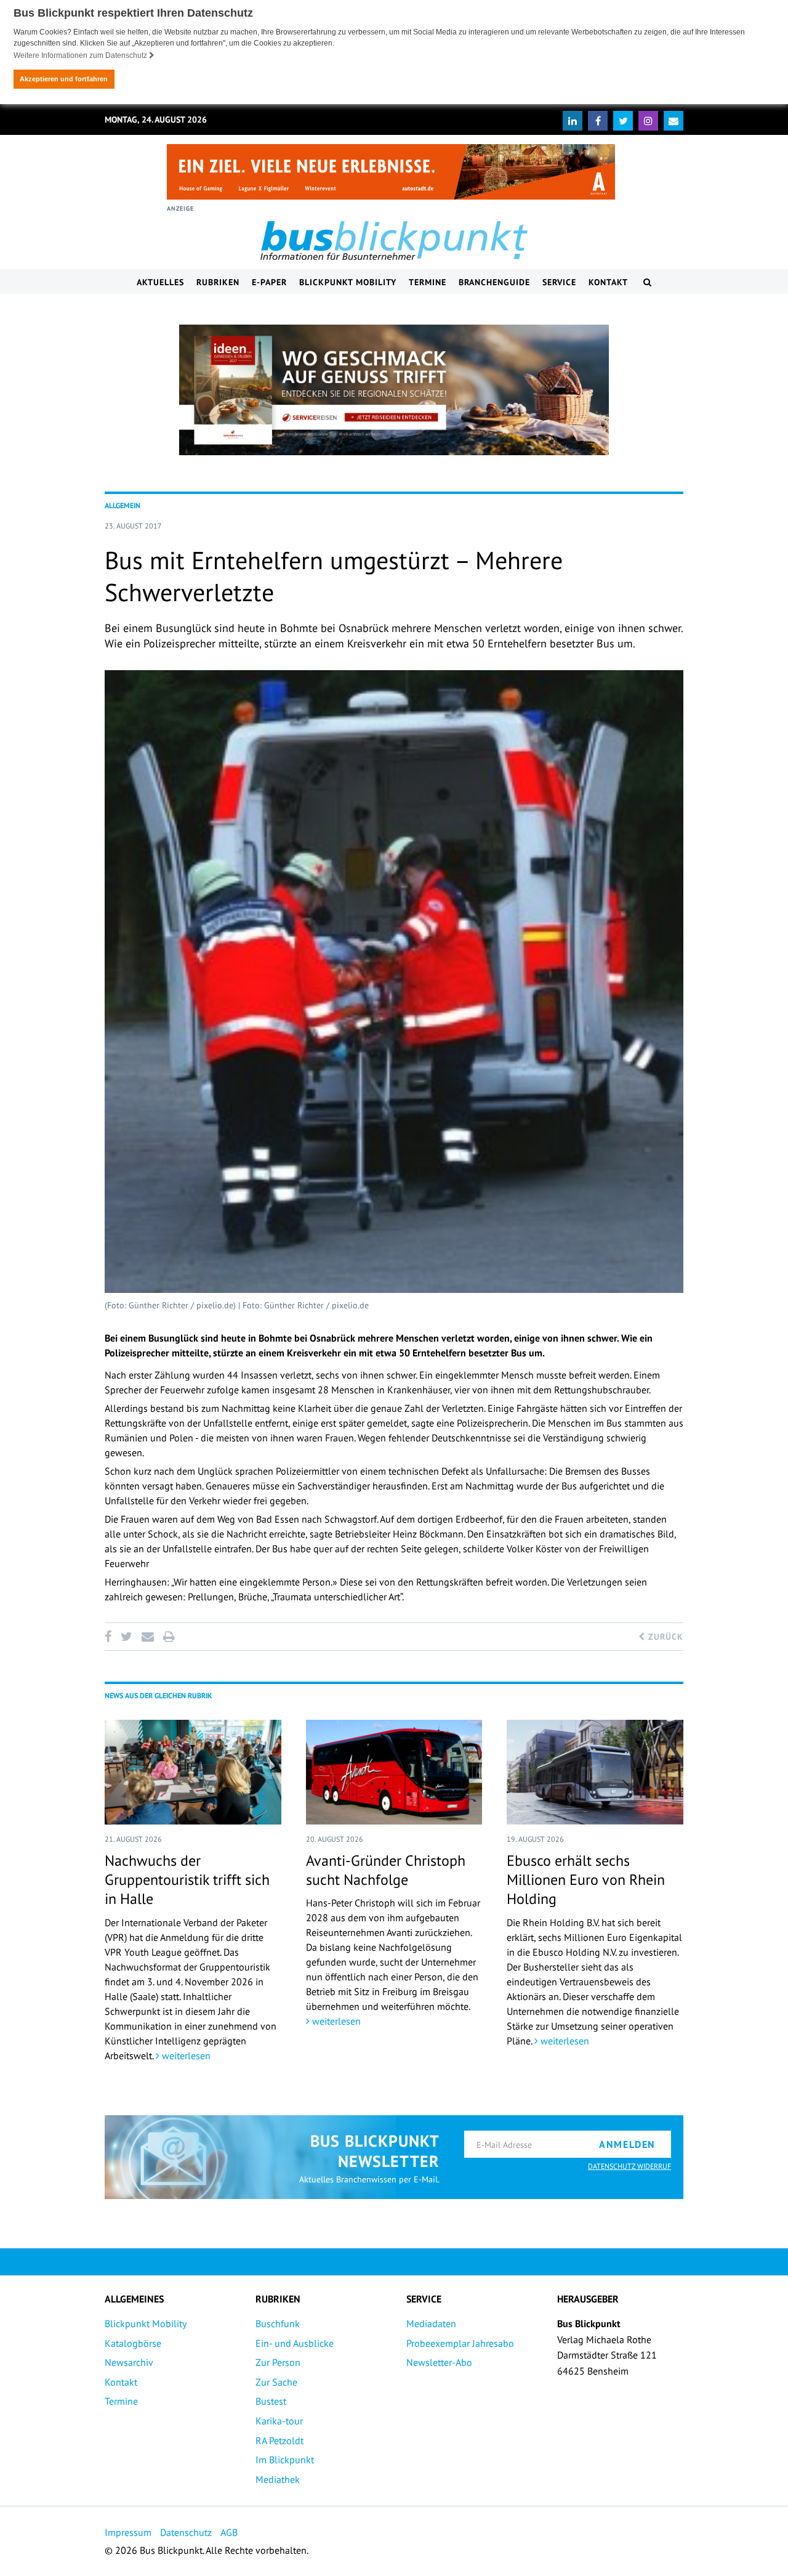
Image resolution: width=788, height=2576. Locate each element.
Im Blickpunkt (285, 2460)
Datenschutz (186, 2532)
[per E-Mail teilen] (147, 1637)
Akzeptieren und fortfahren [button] (64, 79)
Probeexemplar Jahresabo (460, 2343)
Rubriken (218, 282)
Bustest (271, 2401)
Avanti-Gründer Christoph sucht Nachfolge (386, 1870)
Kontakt (608, 282)
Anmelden (627, 2144)
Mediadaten (431, 2323)
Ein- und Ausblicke (295, 2343)
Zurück (664, 1637)
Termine (428, 282)
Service (559, 282)
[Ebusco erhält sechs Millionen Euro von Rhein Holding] (595, 1772)
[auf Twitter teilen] (126, 1637)
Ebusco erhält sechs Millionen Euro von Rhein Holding (586, 1880)
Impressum (128, 2532)
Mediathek (278, 2479)
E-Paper (269, 282)
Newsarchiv (129, 2362)
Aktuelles (160, 282)
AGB (229, 2532)
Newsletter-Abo (439, 2362)
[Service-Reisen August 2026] (394, 390)
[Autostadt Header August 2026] (391, 172)
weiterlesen (185, 2056)
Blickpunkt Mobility (348, 282)
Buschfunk (278, 2323)
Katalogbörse (133, 2343)
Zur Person (278, 2362)
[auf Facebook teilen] (110, 1637)
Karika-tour (279, 2421)
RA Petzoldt (279, 2440)
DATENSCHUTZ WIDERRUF (629, 2166)
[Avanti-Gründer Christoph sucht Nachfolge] (394, 1772)
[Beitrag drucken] (169, 1637)
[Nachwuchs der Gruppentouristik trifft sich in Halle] (193, 1772)
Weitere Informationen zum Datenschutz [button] (81, 55)
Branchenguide (494, 282)
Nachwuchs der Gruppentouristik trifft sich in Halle (187, 1880)
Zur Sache (276, 2382)
